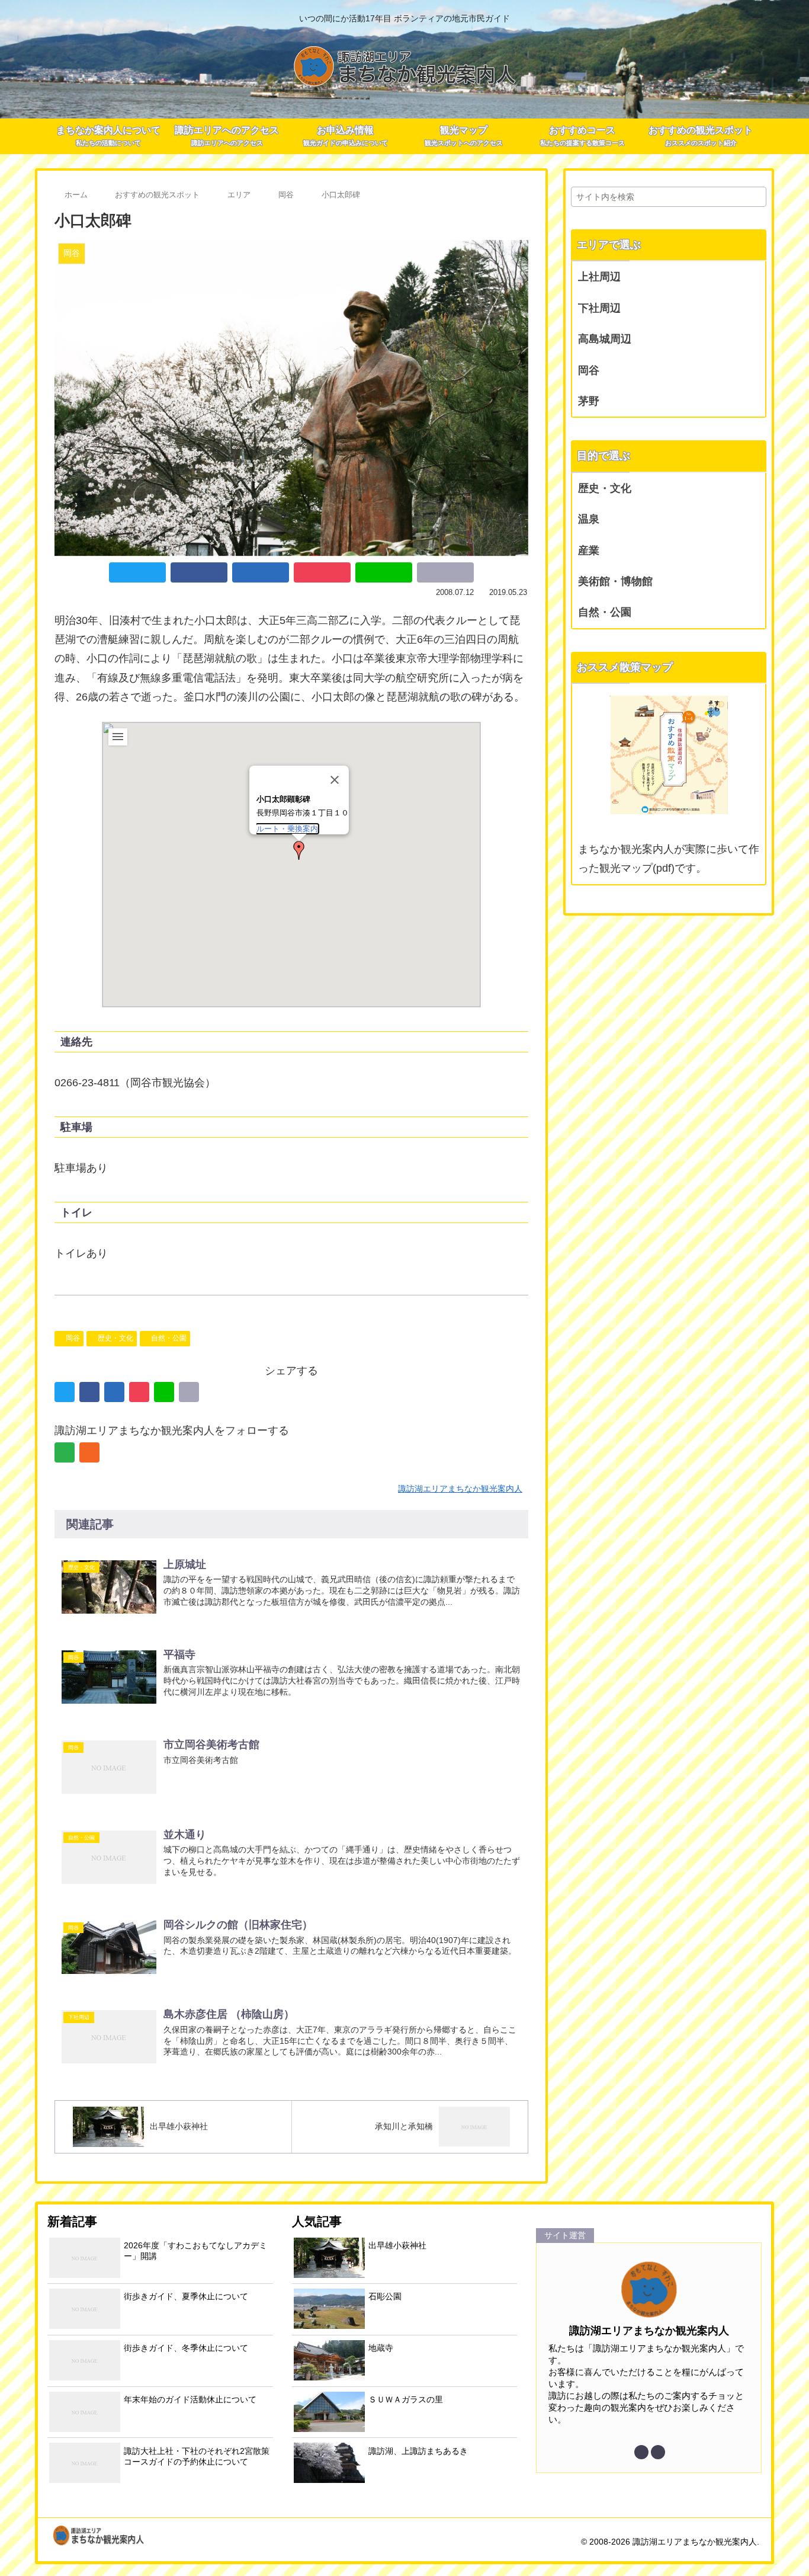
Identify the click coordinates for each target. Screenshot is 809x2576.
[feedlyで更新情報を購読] (65, 1452)
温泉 (589, 519)
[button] (299, 850)
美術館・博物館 (615, 581)
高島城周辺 (605, 339)
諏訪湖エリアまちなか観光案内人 (649, 2331)
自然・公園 (169, 1338)
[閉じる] (335, 780)
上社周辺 (599, 277)
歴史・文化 (115, 1338)
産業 (589, 551)
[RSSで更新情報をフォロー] (89, 1452)
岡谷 (73, 1338)
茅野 (589, 401)
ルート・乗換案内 (287, 829)
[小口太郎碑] (261, 572)
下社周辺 (599, 308)
